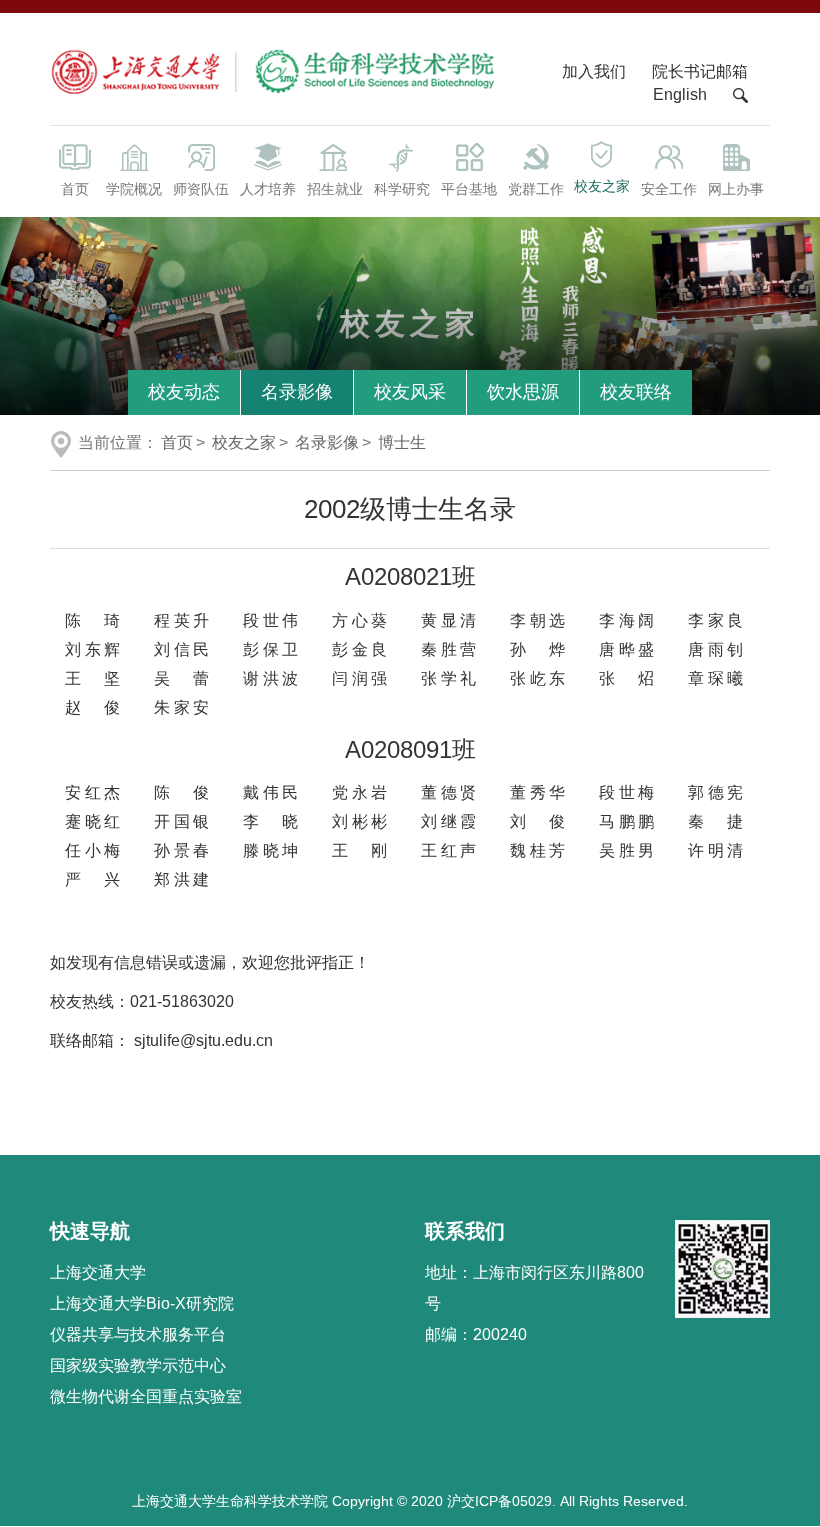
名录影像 (297, 392)
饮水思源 (523, 392)
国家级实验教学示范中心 (138, 1365)
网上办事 (736, 189)
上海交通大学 (98, 1272)
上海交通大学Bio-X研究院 (142, 1303)
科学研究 (402, 189)
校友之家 (602, 186)
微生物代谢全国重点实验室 (146, 1396)
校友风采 (410, 392)
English (680, 94)
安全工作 (669, 189)
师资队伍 (201, 189)
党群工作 (536, 189)
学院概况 (134, 189)
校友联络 (636, 392)
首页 (75, 189)
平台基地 (469, 189)
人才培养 (268, 189)
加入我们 (596, 71)
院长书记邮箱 (700, 71)
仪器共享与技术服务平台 (138, 1334)
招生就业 (335, 189)
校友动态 (184, 392)
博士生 (402, 442)
